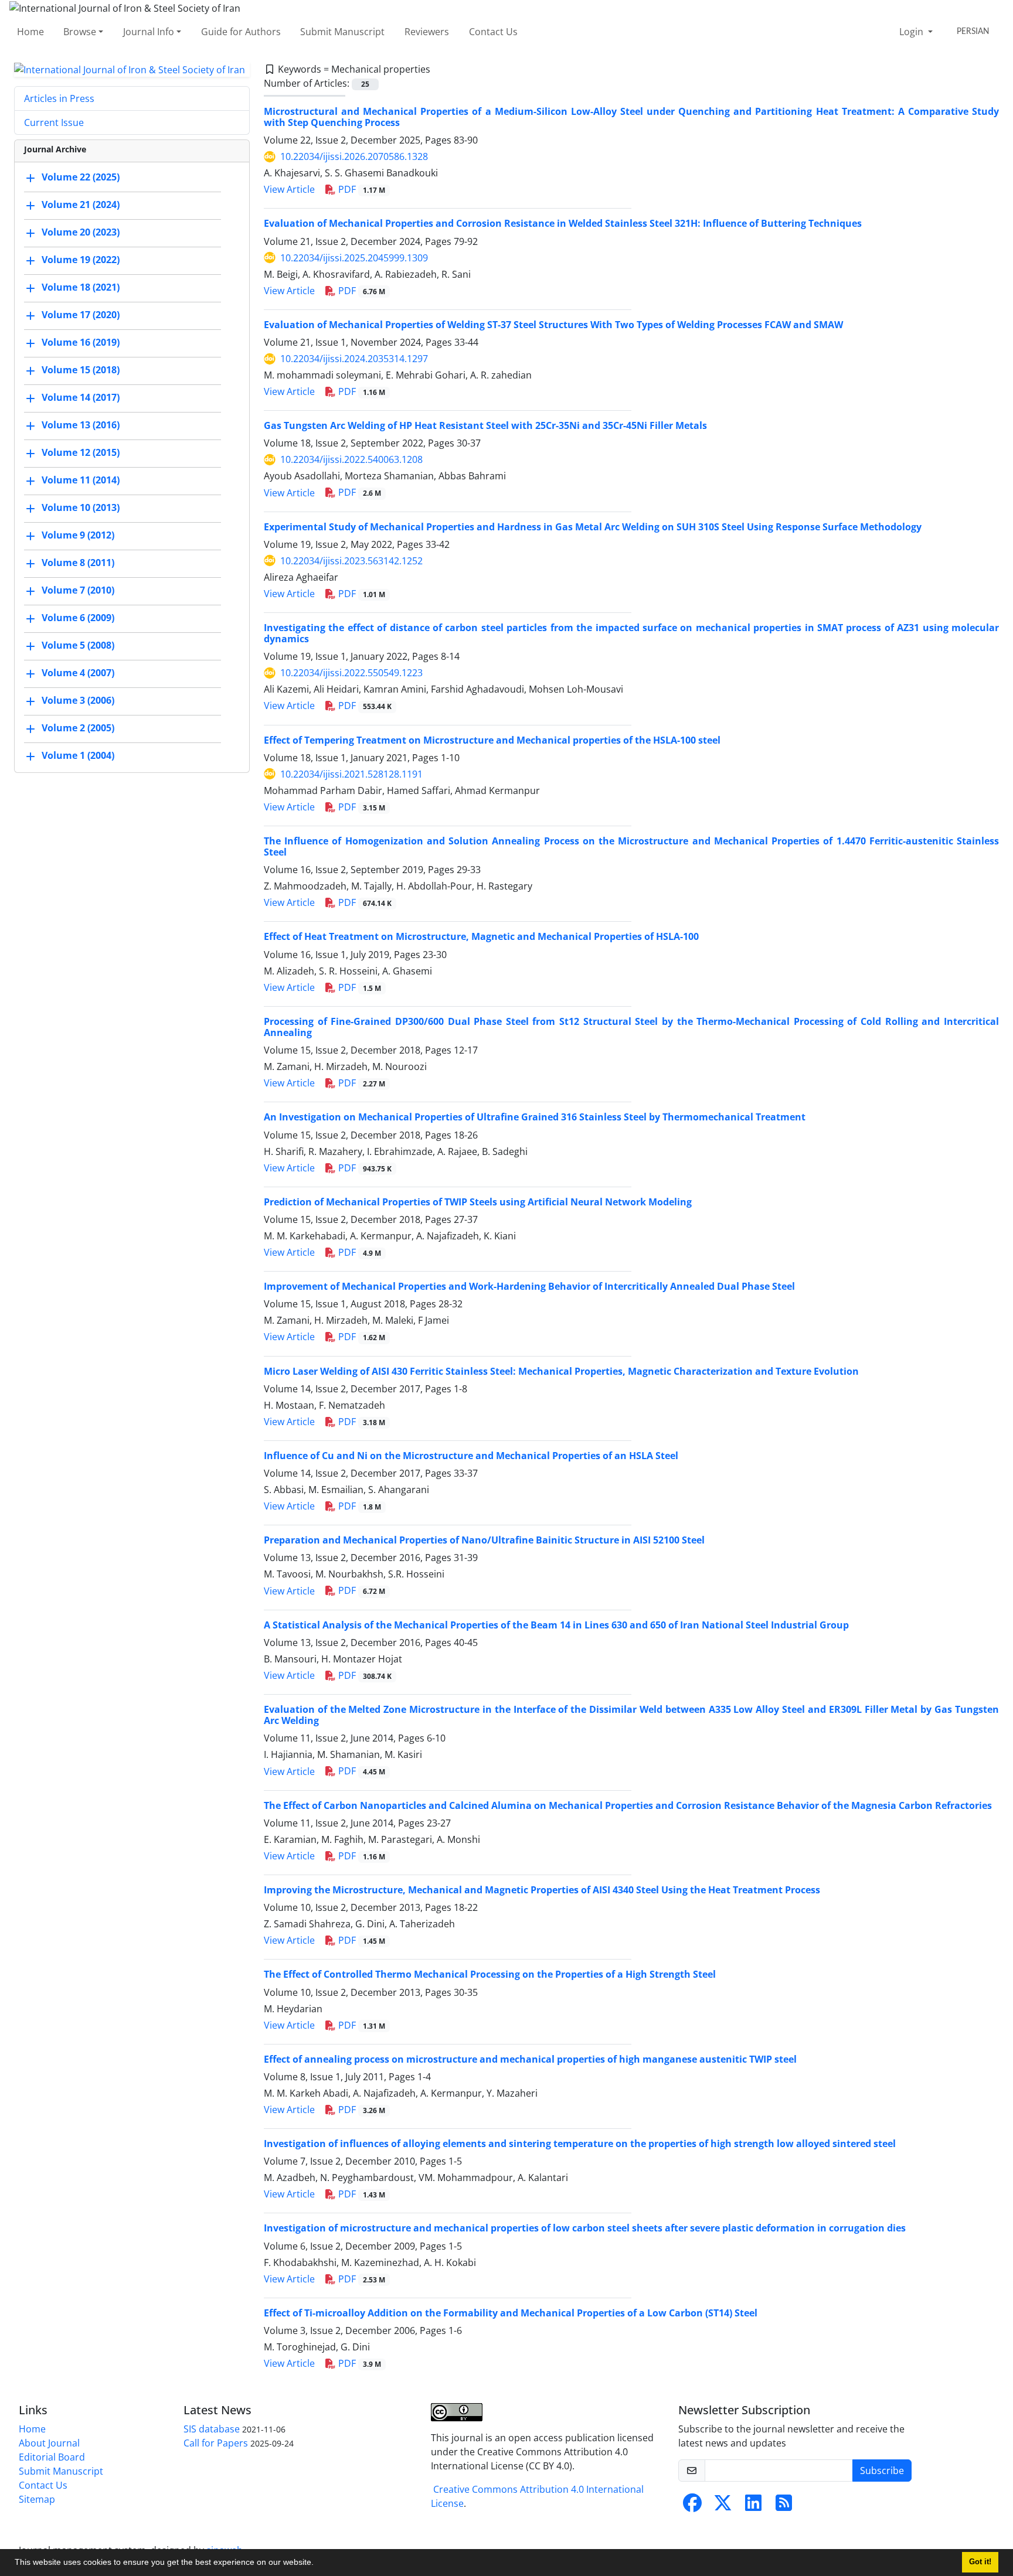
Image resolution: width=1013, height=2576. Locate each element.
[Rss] (784, 2506)
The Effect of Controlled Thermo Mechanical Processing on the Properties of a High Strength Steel (490, 1974)
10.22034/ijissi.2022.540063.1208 (351, 459)
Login (912, 32)
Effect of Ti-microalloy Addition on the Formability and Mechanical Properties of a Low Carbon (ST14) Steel (511, 2313)
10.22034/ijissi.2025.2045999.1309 (354, 258)
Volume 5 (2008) (78, 646)
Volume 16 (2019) (81, 343)
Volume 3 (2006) (78, 701)
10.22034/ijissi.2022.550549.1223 (351, 673)
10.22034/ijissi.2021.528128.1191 (351, 774)
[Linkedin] (753, 2506)
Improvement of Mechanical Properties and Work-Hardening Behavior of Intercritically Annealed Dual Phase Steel (529, 1286)
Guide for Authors (241, 32)
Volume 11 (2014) (81, 481)
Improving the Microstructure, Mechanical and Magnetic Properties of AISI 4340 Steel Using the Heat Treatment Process (542, 1890)
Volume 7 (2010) (78, 591)
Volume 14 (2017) (81, 398)
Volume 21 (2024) (81, 205)
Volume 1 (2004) (78, 756)
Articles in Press (59, 98)
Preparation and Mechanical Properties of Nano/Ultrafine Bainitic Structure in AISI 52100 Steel (484, 1540)
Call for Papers (216, 2443)
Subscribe (882, 2471)
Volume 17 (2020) (81, 315)
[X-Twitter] (723, 2506)
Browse (80, 32)
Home (30, 32)
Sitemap (37, 2499)
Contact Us (493, 32)
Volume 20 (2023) (81, 233)
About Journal (49, 2443)
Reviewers (427, 32)
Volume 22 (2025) (81, 178)
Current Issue (54, 122)
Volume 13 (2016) (81, 425)
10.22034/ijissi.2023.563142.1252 (351, 561)
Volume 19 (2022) (81, 260)
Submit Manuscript (342, 32)
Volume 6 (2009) (78, 618)
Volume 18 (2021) (81, 288)
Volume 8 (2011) (78, 563)
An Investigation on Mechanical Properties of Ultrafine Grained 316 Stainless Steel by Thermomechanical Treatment (535, 1117)
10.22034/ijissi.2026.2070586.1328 (354, 156)
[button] (318, 2564)
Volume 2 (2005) (78, 728)
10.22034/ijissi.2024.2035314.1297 (354, 359)
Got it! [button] (980, 2562)
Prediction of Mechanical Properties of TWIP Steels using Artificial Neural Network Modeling (478, 1202)
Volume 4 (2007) (78, 673)
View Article (289, 189)
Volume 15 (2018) (81, 370)
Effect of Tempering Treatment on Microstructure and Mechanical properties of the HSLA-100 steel (492, 740)
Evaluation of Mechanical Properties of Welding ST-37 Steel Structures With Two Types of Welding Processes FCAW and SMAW (553, 325)
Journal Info (149, 32)
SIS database (212, 2429)
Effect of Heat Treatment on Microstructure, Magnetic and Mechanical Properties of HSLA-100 (481, 936)
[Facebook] (692, 2506)
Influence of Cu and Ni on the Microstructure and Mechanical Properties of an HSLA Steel (471, 1456)
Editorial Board (52, 2457)
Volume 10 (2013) (81, 508)
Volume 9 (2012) (78, 536)
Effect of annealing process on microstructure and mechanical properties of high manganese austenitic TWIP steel (530, 2059)
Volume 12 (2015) (81, 453)
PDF (361, 189)
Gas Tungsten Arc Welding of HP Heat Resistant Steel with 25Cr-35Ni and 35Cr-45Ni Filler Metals (485, 425)
